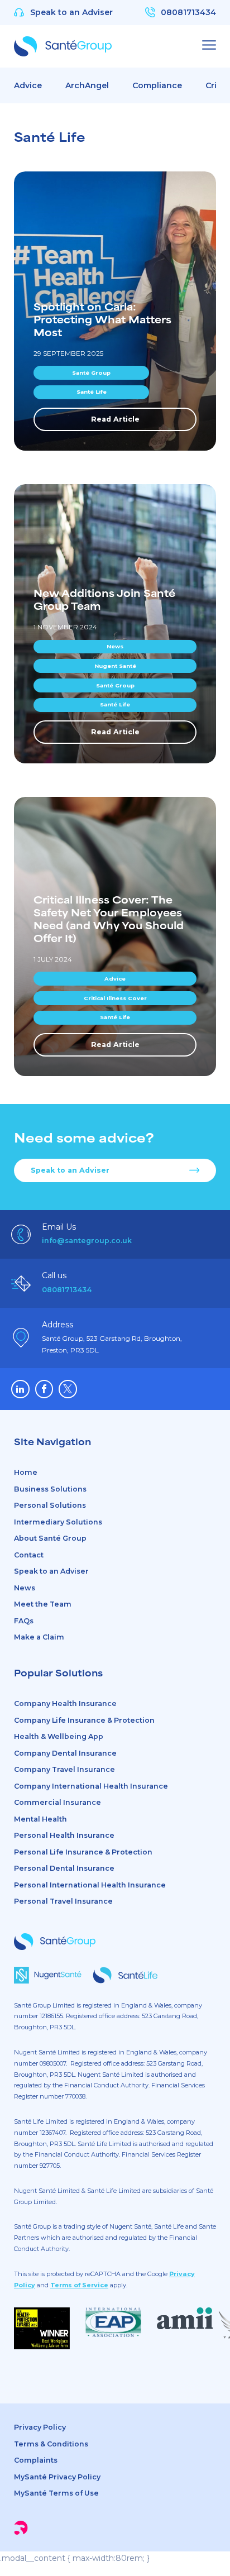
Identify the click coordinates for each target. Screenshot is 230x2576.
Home (26, 1472)
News (25, 1588)
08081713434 (67, 1290)
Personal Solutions (50, 1505)
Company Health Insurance (65, 1703)
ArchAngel (87, 85)
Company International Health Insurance (91, 1786)
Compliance (157, 85)
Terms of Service (79, 2285)
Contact (29, 1555)
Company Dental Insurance (65, 1753)
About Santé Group (50, 1538)
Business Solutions (50, 1489)
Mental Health (40, 1819)
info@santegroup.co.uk (87, 1241)
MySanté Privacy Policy (58, 2477)
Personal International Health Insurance (90, 1885)
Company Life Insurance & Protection (84, 1720)
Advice (28, 85)
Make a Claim (39, 1637)
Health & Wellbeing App (59, 1736)
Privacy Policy (40, 2427)
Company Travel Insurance (64, 1769)
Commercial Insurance (57, 1802)
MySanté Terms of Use (56, 2493)
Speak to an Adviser (70, 1170)
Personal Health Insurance (64, 1835)
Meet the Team (43, 1604)
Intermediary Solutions (58, 1522)
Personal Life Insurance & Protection (83, 1852)
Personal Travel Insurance (63, 1901)
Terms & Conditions (51, 2444)
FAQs (24, 1621)
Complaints (36, 2460)
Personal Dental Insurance (64, 1868)
